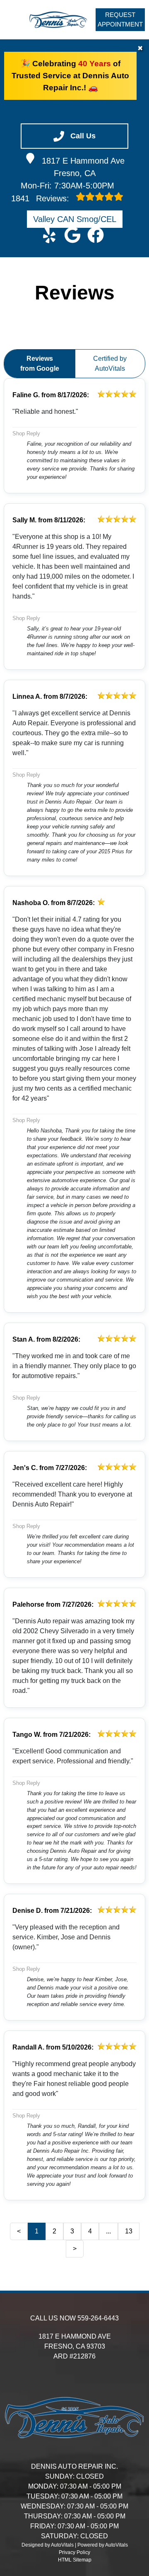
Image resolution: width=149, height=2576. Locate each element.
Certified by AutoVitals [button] (110, 363)
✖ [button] (140, 48)
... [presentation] (108, 2231)
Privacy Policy (74, 2552)
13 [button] (129, 2231)
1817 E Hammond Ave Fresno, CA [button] (83, 167)
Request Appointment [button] (120, 19)
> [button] (75, 2249)
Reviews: (41, 198)
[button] (49, 235)
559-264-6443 (98, 2318)
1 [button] (37, 2231)
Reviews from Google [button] (40, 363)
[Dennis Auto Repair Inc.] (58, 20)
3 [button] (72, 2231)
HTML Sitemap (75, 2560)
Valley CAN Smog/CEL (75, 219)
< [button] (19, 2231)
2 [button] (54, 2231)
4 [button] (90, 2231)
